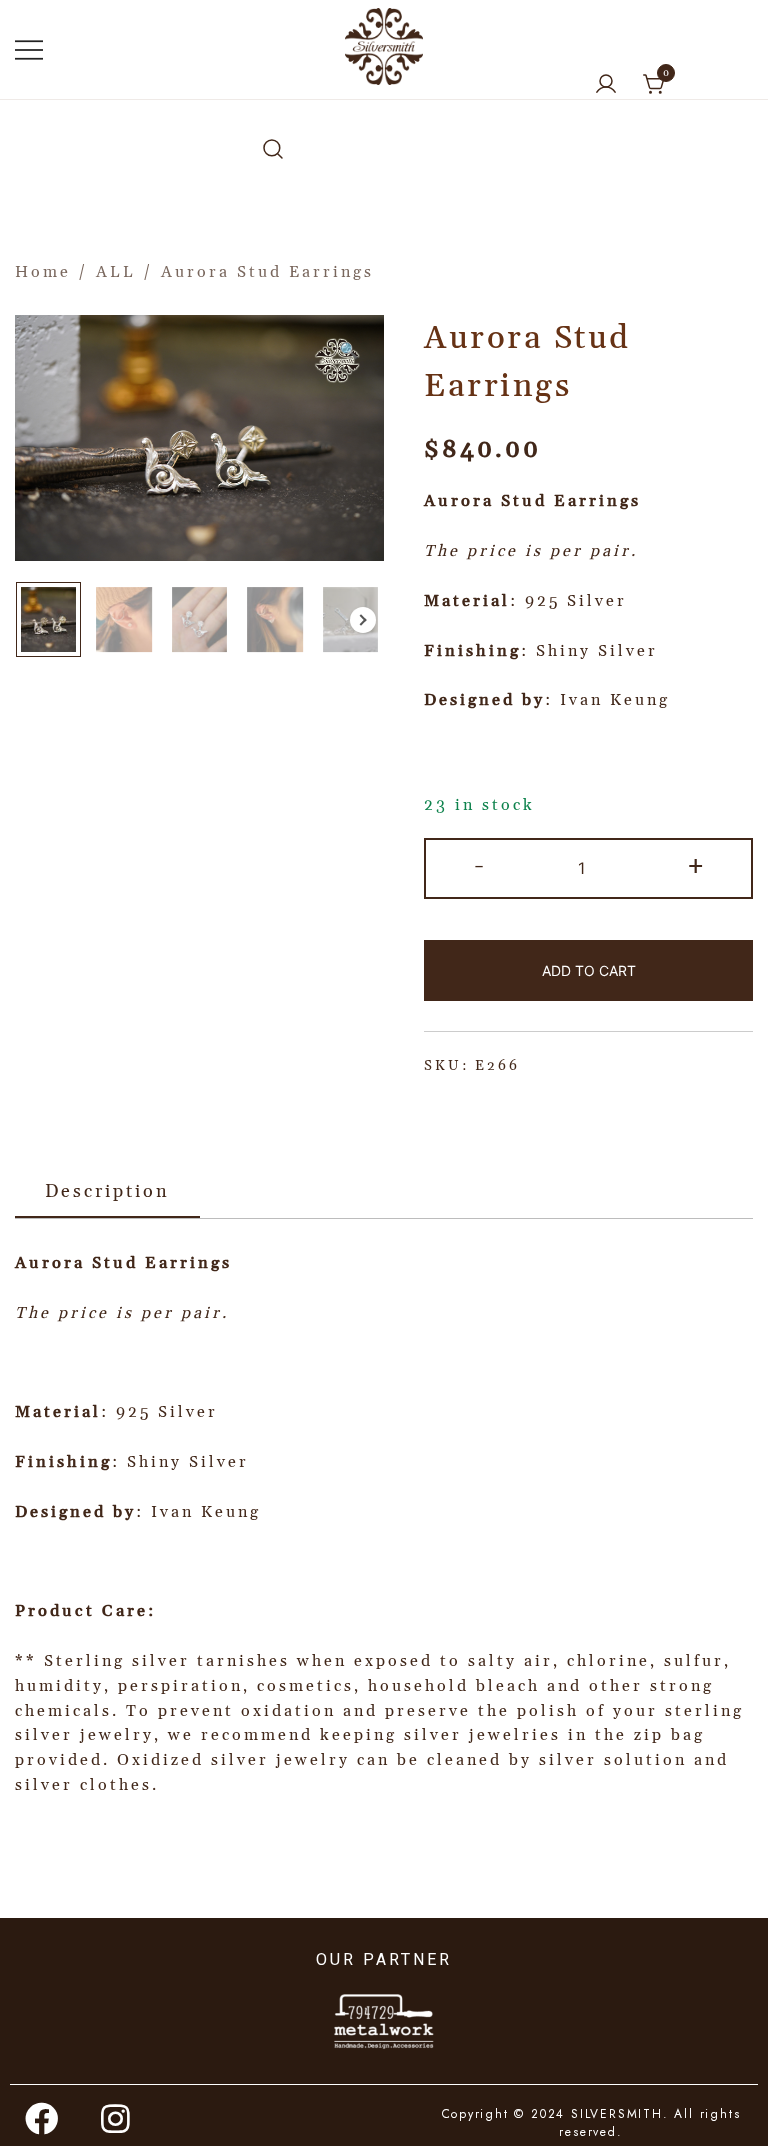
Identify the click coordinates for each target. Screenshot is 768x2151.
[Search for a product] (273, 150)
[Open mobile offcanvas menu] (29, 49)
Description (107, 1191)
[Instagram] (117, 2118)
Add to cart (589, 970)
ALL (116, 272)
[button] (363, 620)
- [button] (480, 866)
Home (43, 272)
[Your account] (606, 85)
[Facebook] (43, 2118)
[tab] (107, 1193)
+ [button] (697, 866)
